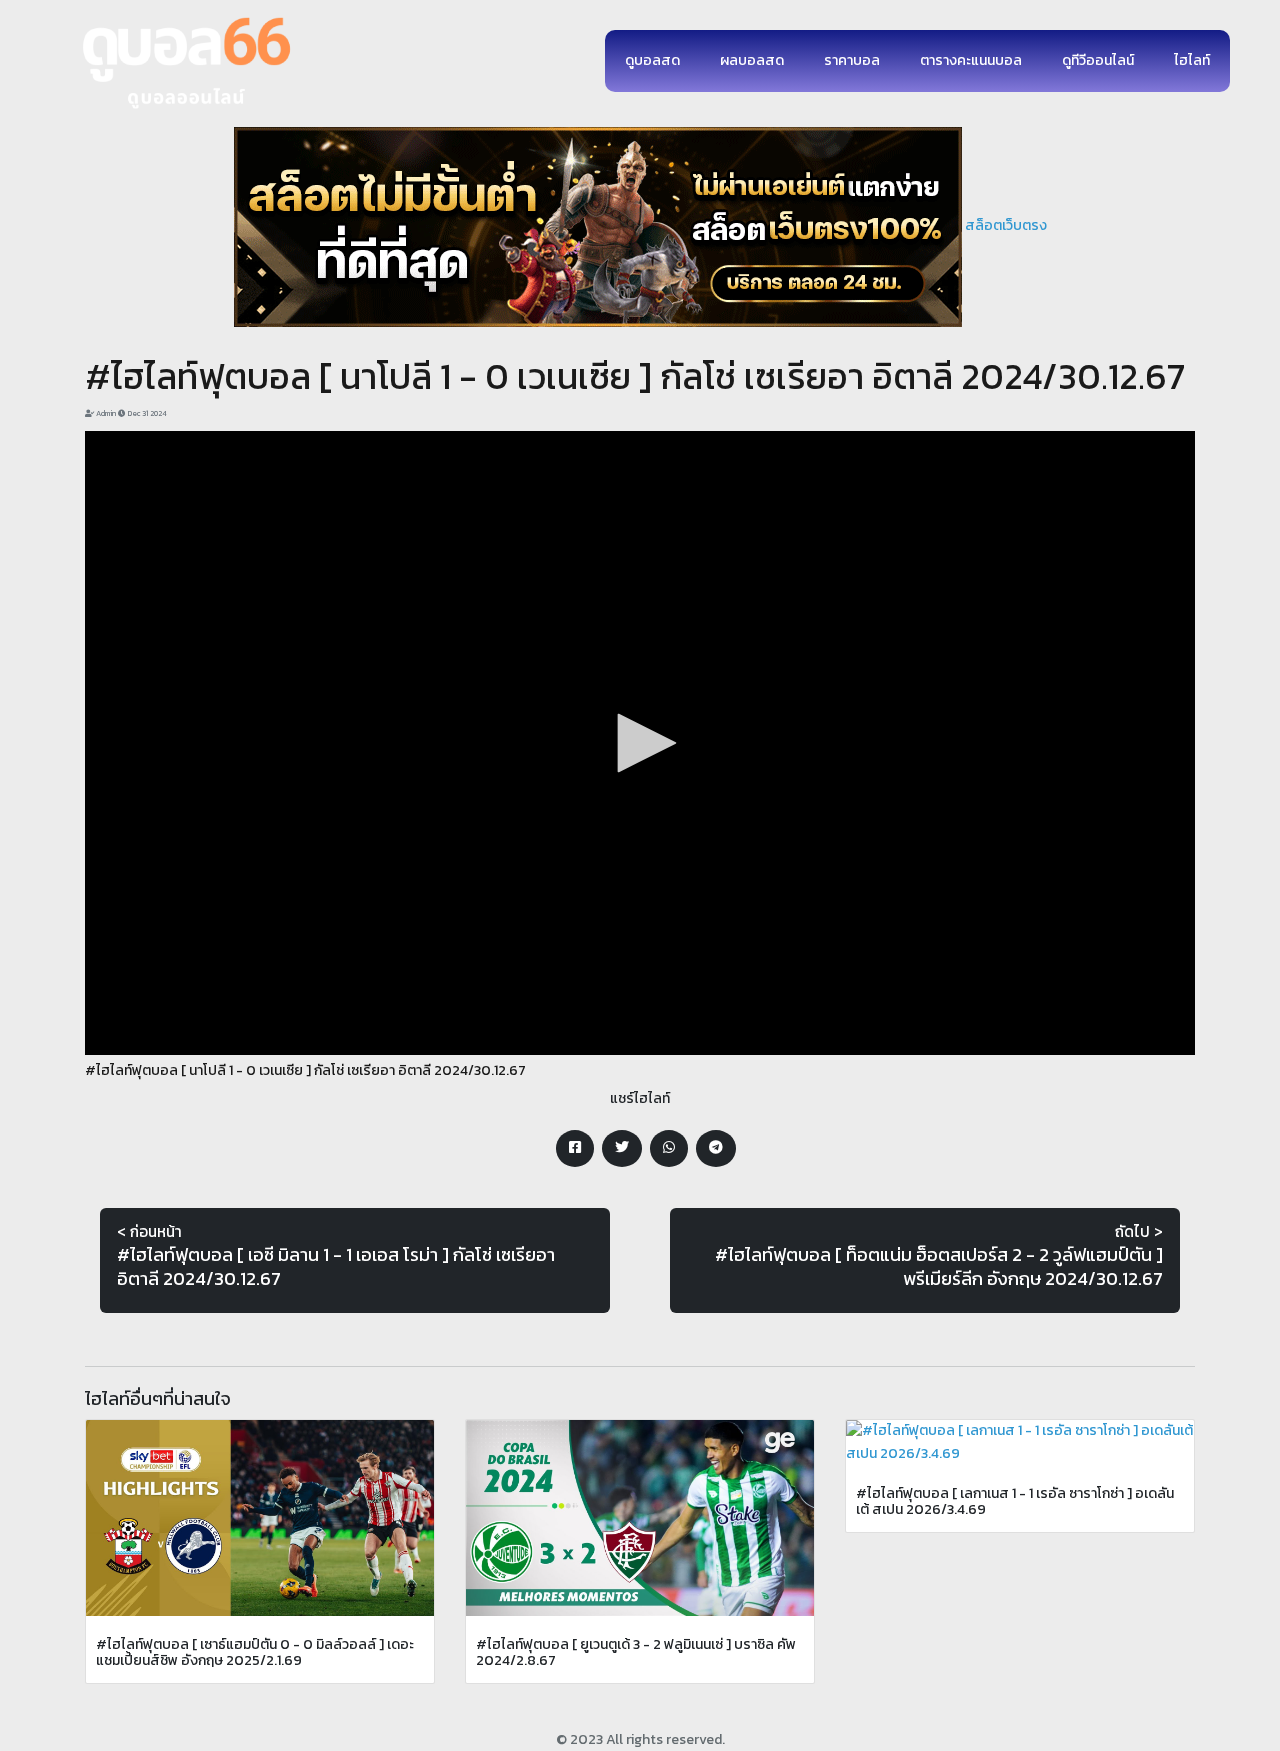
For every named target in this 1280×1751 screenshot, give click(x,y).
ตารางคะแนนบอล (971, 60)
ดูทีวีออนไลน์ (1098, 60)
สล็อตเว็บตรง (1006, 225)
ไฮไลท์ (1192, 60)
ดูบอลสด (652, 60)
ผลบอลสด (752, 60)
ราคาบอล (852, 60)
